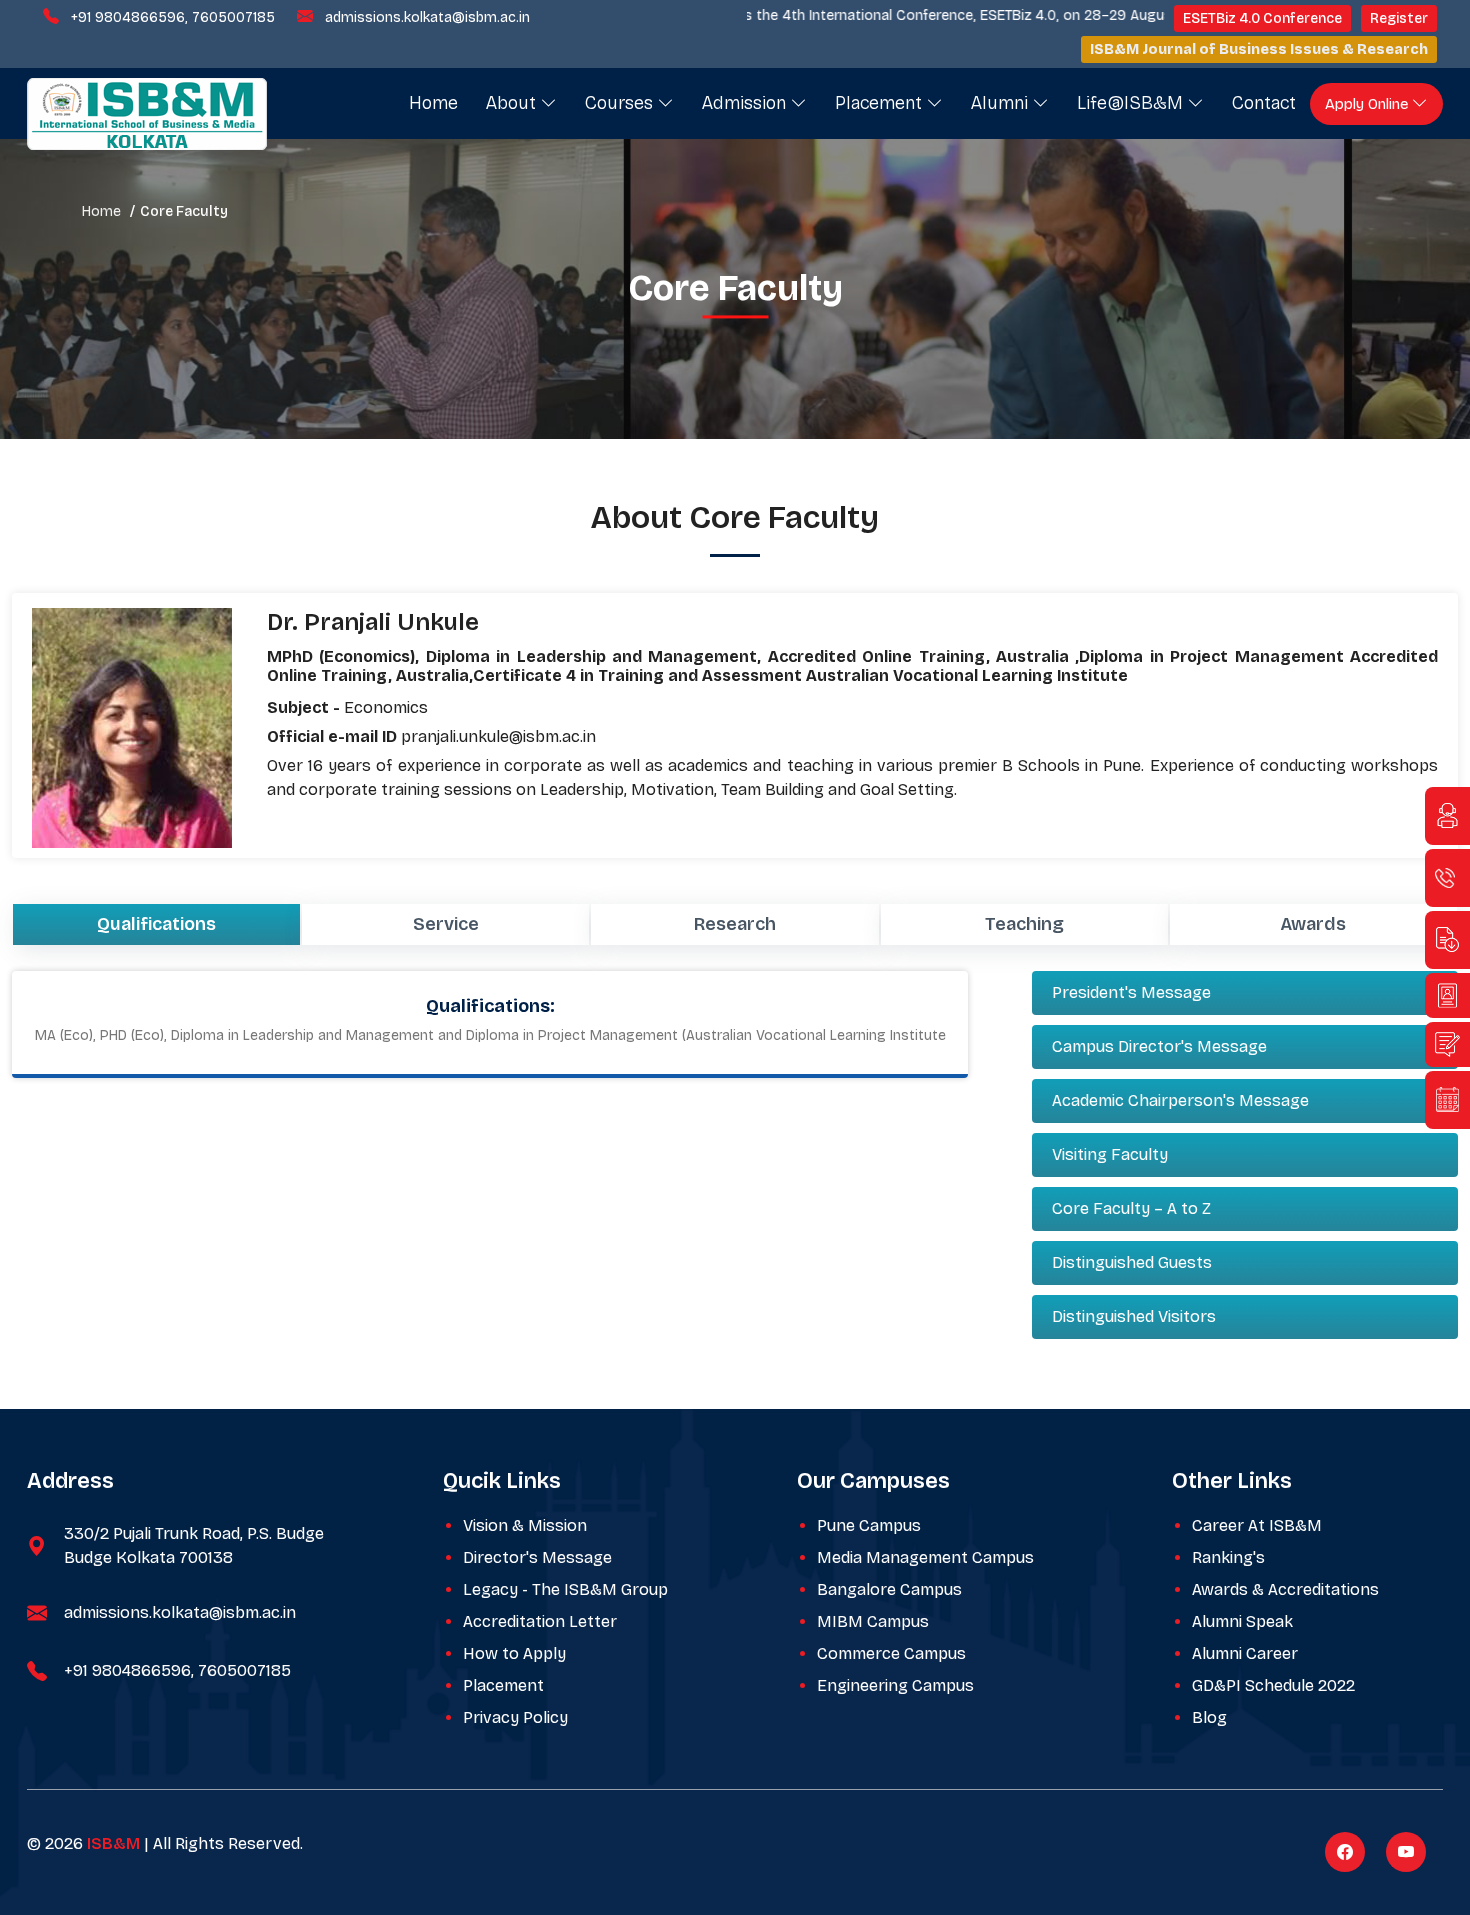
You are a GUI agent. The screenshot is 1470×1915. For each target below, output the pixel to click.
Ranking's (1228, 1557)
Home (433, 103)
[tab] (156, 924)
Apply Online (1368, 104)
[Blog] (1447, 1044)
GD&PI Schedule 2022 (1273, 1685)
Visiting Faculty (1110, 1154)
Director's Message (537, 1557)
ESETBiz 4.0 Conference (1262, 18)
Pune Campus (869, 1525)
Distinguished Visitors (1134, 1316)
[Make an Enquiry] (1447, 816)
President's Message (1131, 992)
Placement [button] (881, 103)
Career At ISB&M (1257, 1525)
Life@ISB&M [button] (1132, 103)
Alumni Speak (1242, 1621)
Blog (1209, 1717)
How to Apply (514, 1653)
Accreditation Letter (540, 1621)
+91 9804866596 (128, 17)
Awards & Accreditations (1285, 1589)
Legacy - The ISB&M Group (565, 1589)
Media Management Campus (925, 1557)
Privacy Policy (515, 1717)
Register (1399, 18)
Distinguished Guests (1132, 1262)
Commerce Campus (891, 1653)
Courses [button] (621, 103)
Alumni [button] (1002, 103)
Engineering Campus (895, 1685)
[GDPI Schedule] (1447, 1100)
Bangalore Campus (889, 1589)
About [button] (513, 103)
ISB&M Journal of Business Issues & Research (1259, 49)
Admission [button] (746, 103)
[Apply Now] (1447, 995)
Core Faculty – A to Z (1131, 1208)
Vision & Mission (525, 1525)
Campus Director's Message (1159, 1046)
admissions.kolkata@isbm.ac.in (427, 17)
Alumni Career (1245, 1653)
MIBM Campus (873, 1621)
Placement (503, 1685)
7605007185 (233, 17)
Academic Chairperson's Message (1180, 1100)
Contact (1264, 103)
